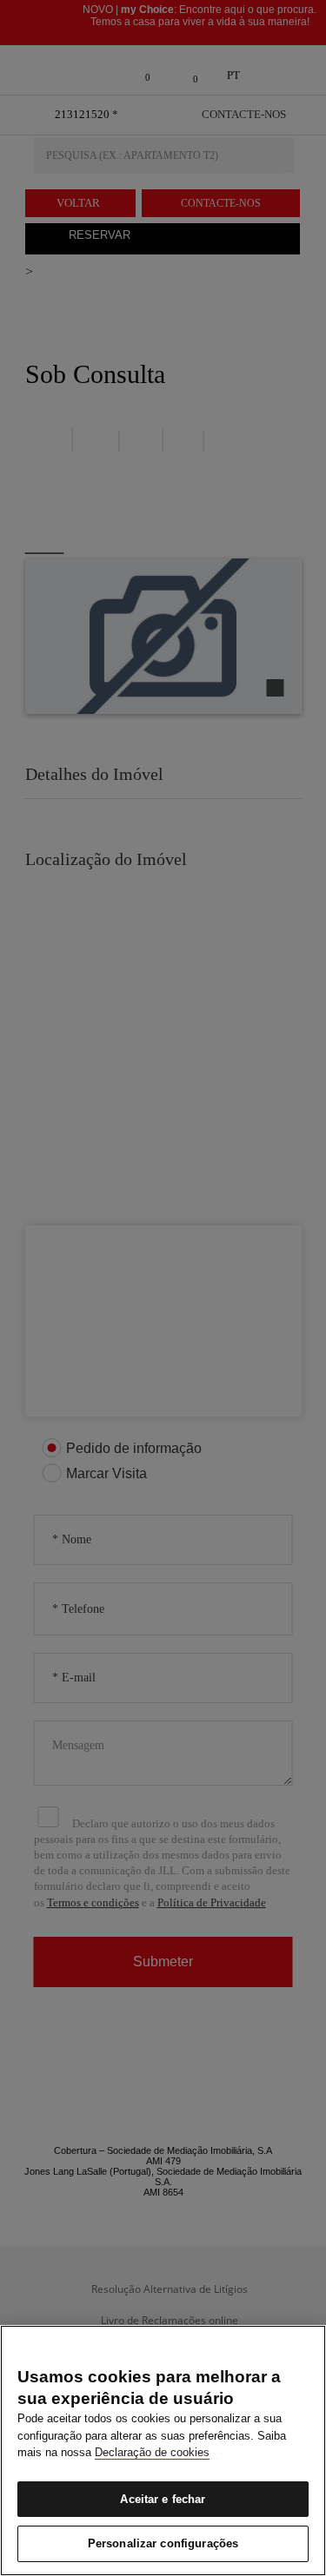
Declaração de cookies (152, 2452)
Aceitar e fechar (163, 2499)
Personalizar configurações (163, 2543)
